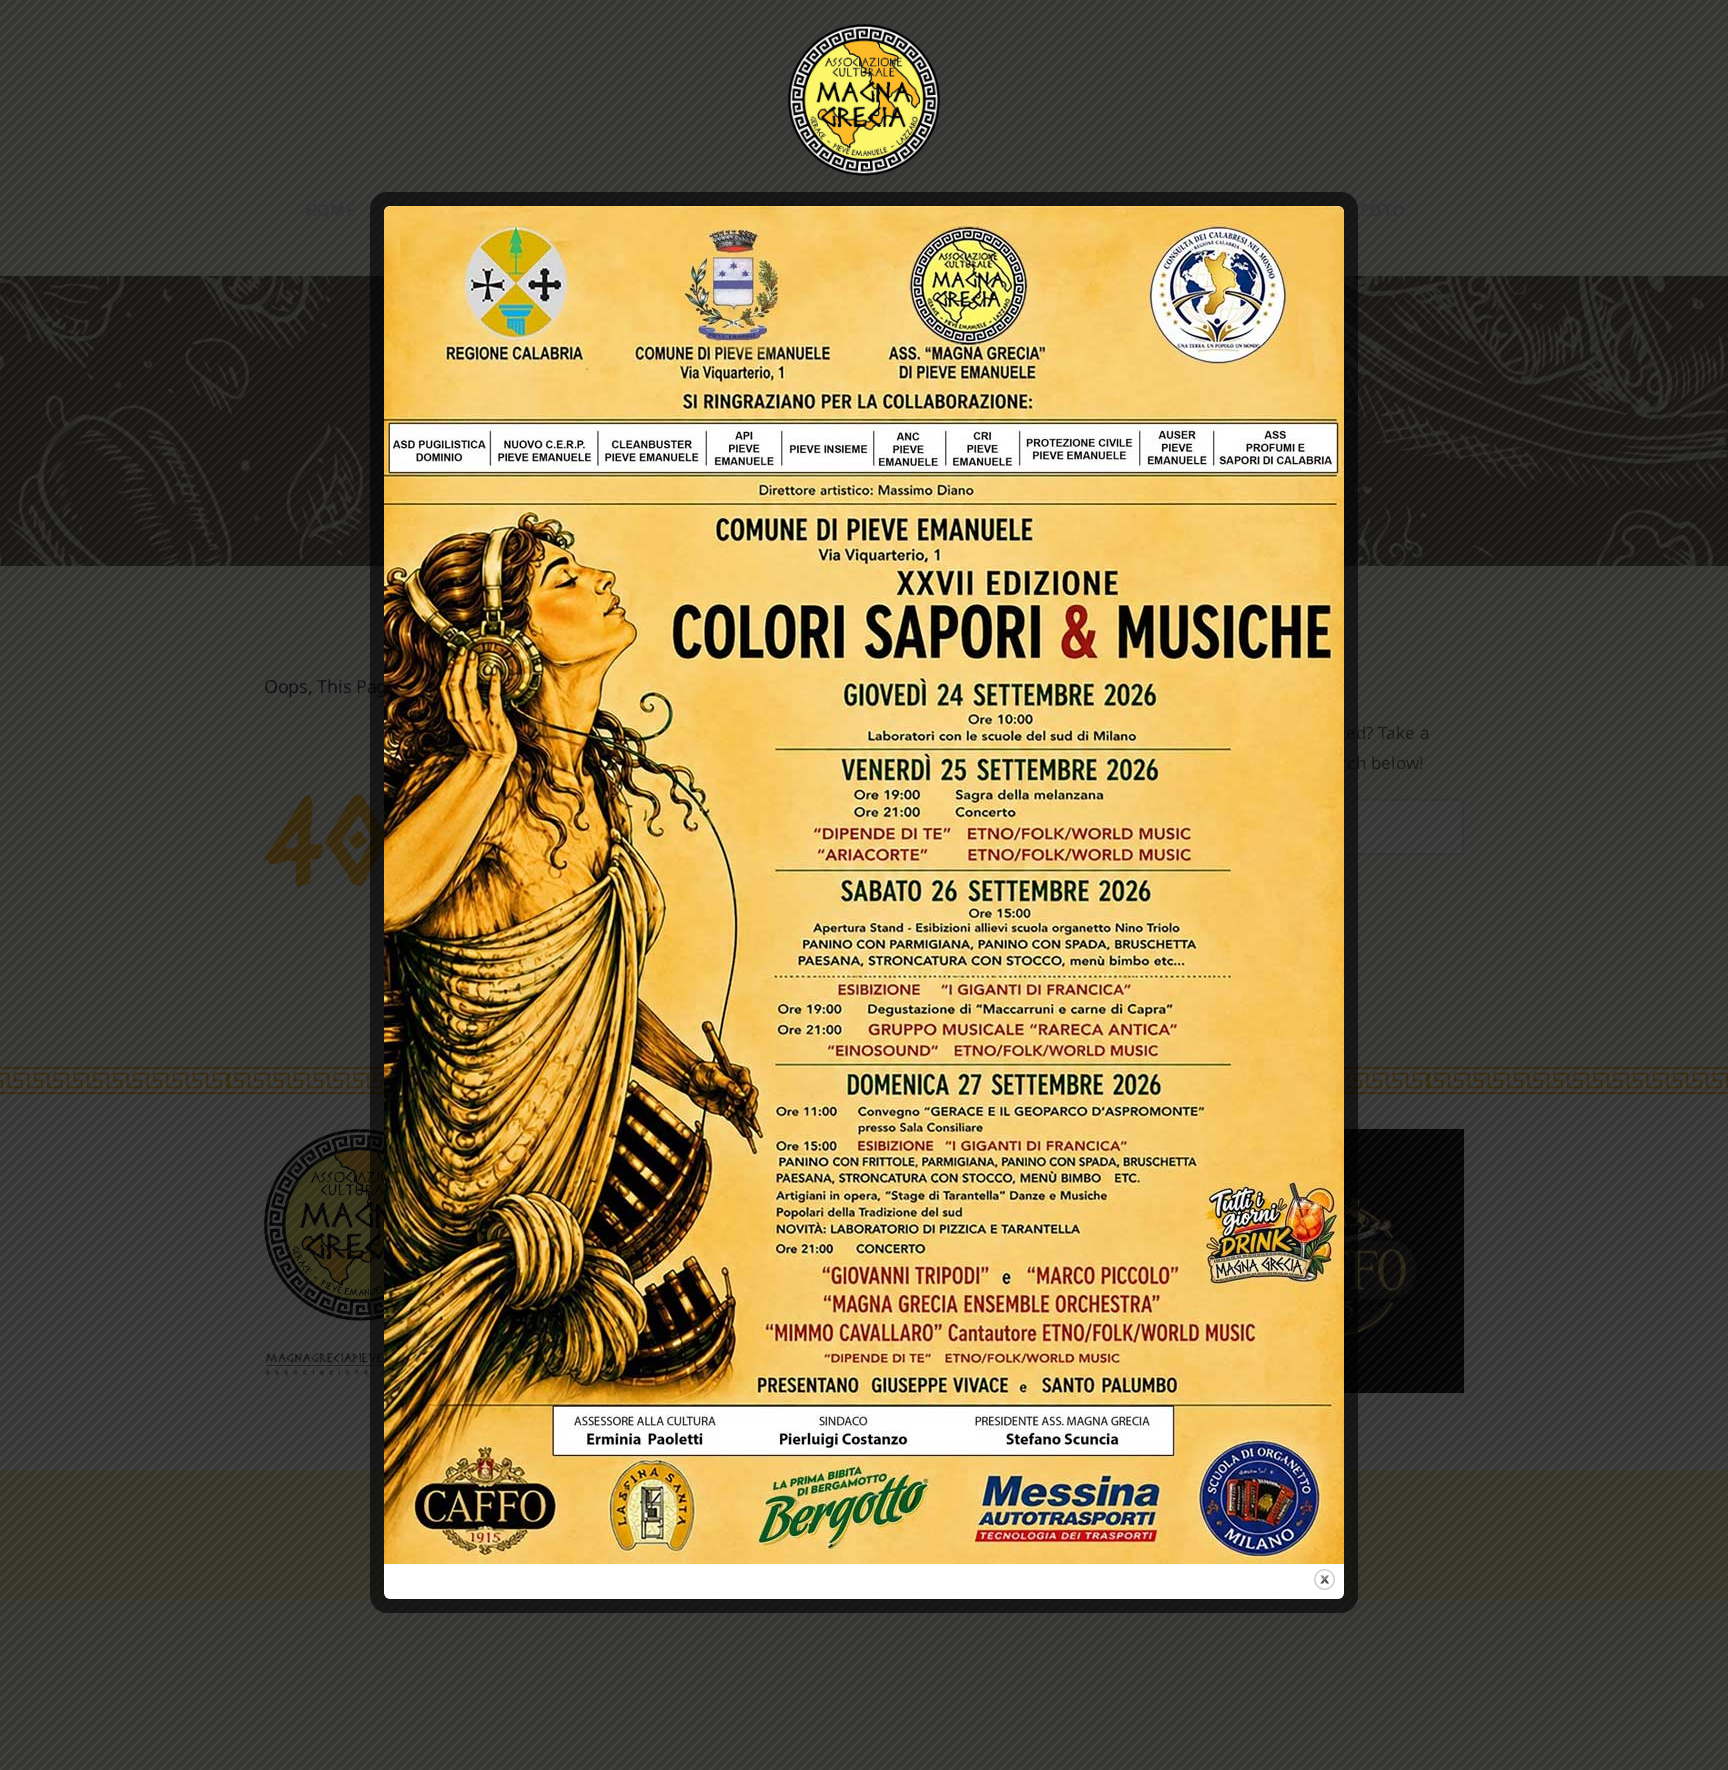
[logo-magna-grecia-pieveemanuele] (864, 32)
